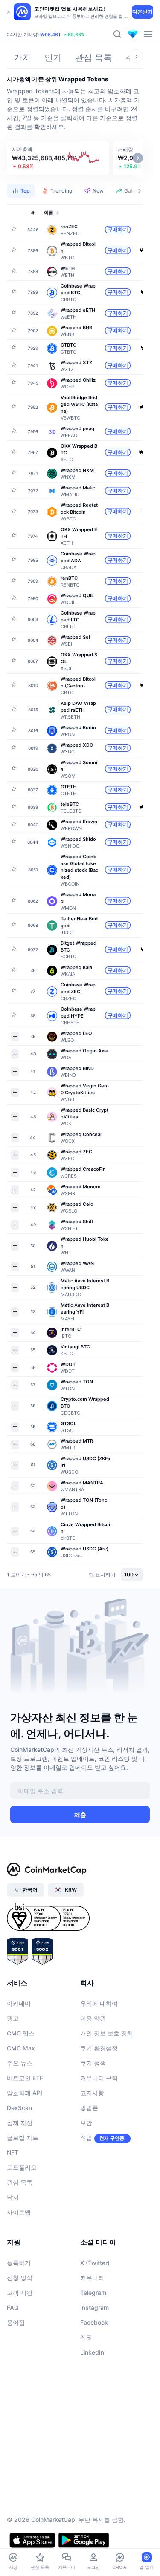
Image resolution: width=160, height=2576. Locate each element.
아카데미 (19, 2003)
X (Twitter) (95, 2263)
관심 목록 (93, 57)
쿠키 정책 (93, 2063)
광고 (13, 2018)
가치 (22, 57)
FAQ (13, 2307)
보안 (86, 2123)
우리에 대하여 (99, 2003)
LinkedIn (92, 2352)
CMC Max (21, 2048)
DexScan (19, 2108)
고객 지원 (20, 2293)
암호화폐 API (25, 2093)
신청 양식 (20, 2278)
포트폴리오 (22, 2167)
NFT (13, 2152)
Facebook (94, 2322)
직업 (86, 2138)
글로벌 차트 (23, 2138)
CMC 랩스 (21, 2033)
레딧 (86, 2337)
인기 (53, 57)
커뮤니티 (92, 2278)
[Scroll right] (136, 56)
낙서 (13, 2197)
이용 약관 (93, 2018)
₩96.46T (51, 34)
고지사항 (92, 2093)
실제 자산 (20, 2123)
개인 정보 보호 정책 (107, 2033)
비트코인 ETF (25, 2078)
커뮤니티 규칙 (99, 2078)
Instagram (95, 2307)
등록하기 (19, 2263)
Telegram (93, 2293)
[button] (58, 158)
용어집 (16, 2322)
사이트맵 (19, 2212)
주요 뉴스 (20, 2063)
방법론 (89, 2108)
